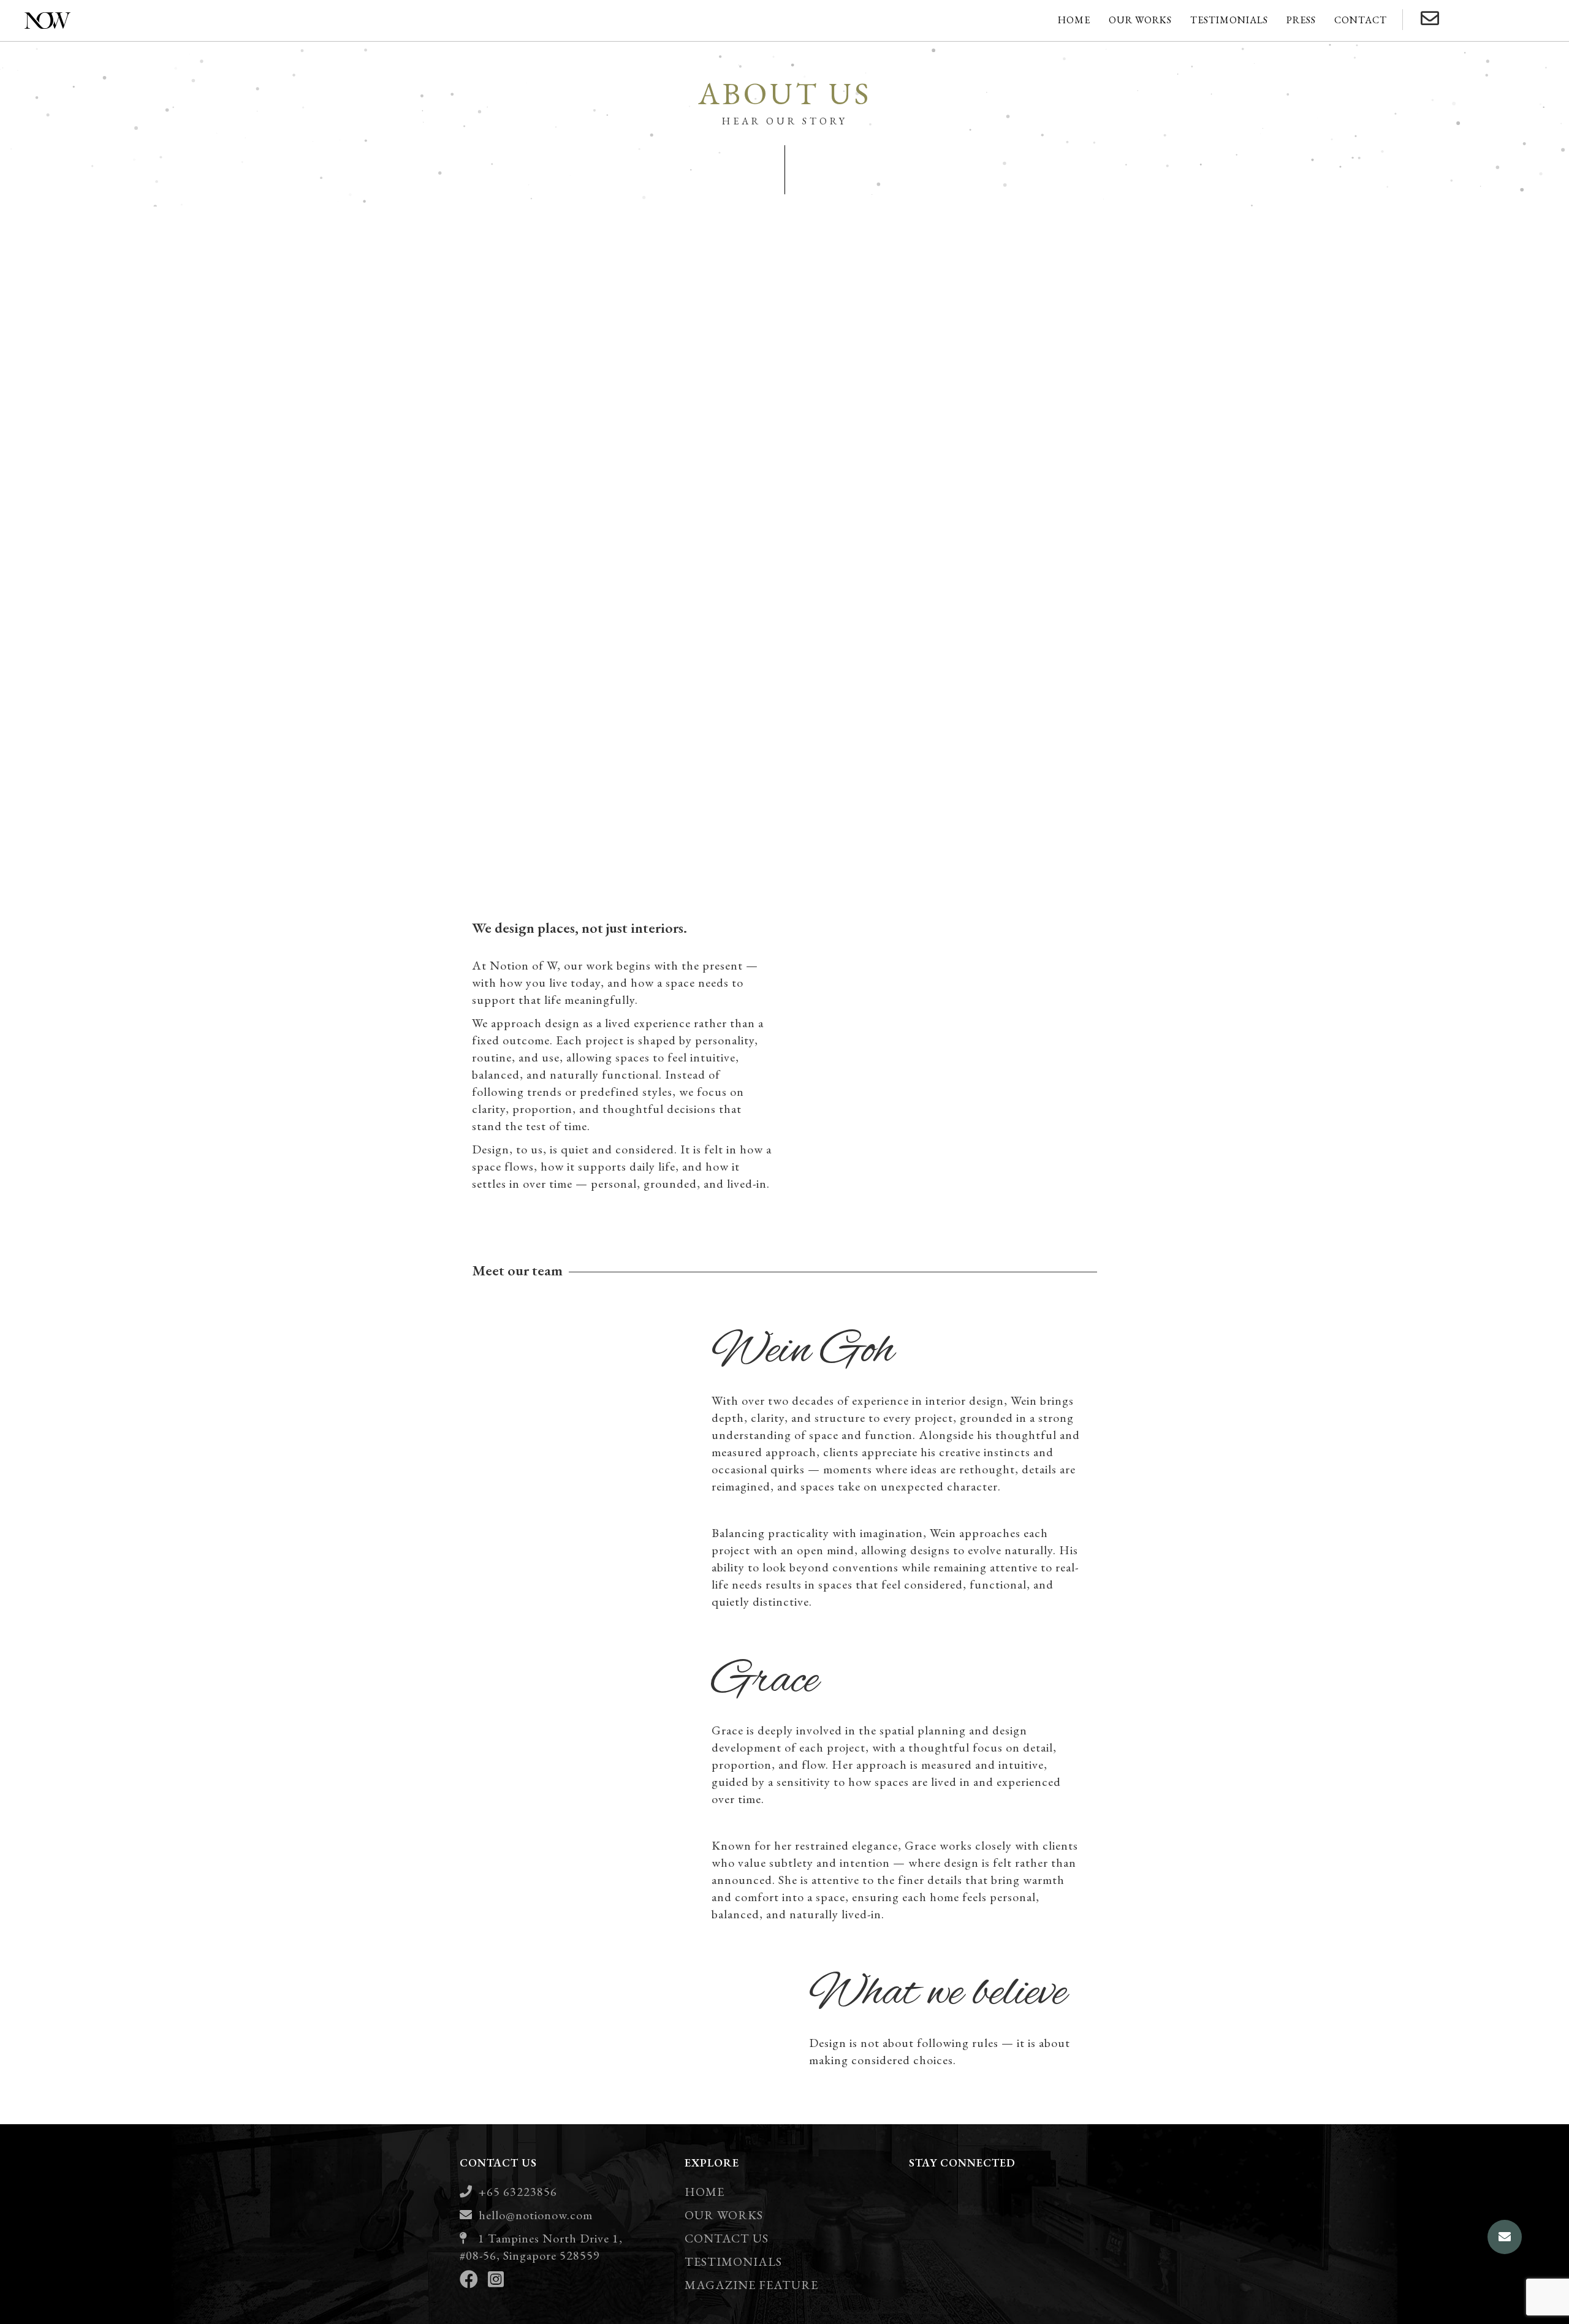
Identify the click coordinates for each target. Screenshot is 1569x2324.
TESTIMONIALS (733, 2261)
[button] (1505, 2237)
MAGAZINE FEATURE (751, 2285)
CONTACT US (727, 2238)
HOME (705, 2192)
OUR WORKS (724, 2215)
